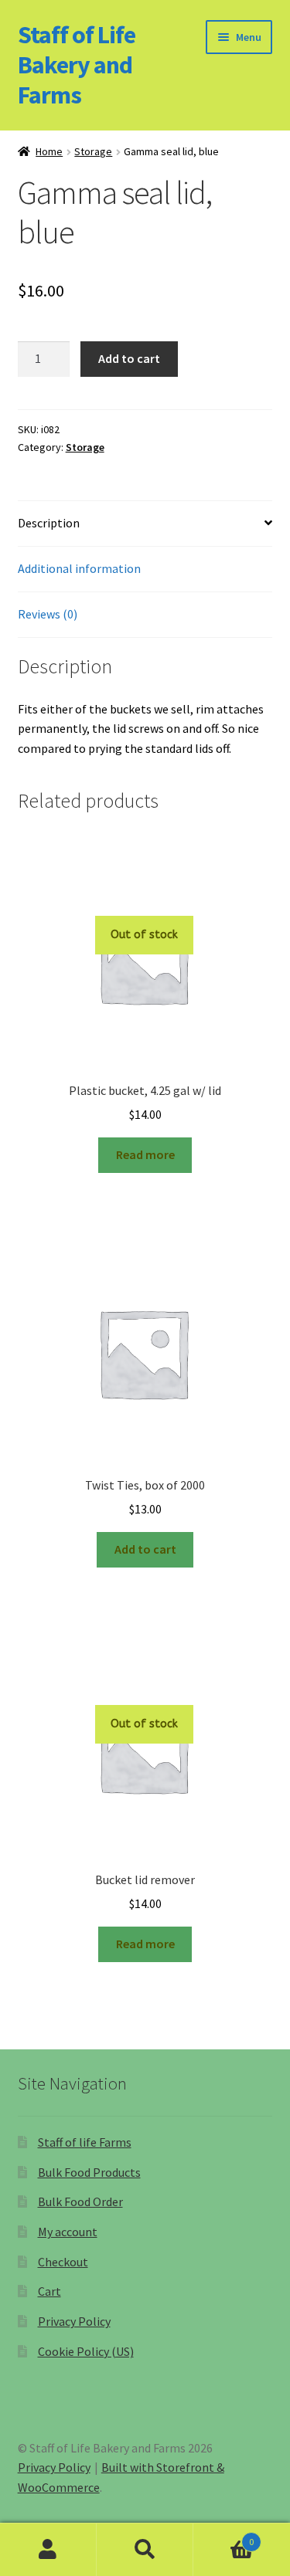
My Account (48, 2550)
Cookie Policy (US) (86, 2351)
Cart (49, 2291)
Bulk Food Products (89, 2172)
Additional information (79, 568)
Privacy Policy (74, 2321)
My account (68, 2232)
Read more (145, 1154)
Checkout (63, 2262)
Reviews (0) (48, 614)
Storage (93, 151)
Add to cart (129, 358)
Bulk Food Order (80, 2201)
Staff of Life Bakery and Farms (77, 65)
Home (49, 151)
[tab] (145, 524)
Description (49, 523)
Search (145, 2550)
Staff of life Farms (85, 2142)
